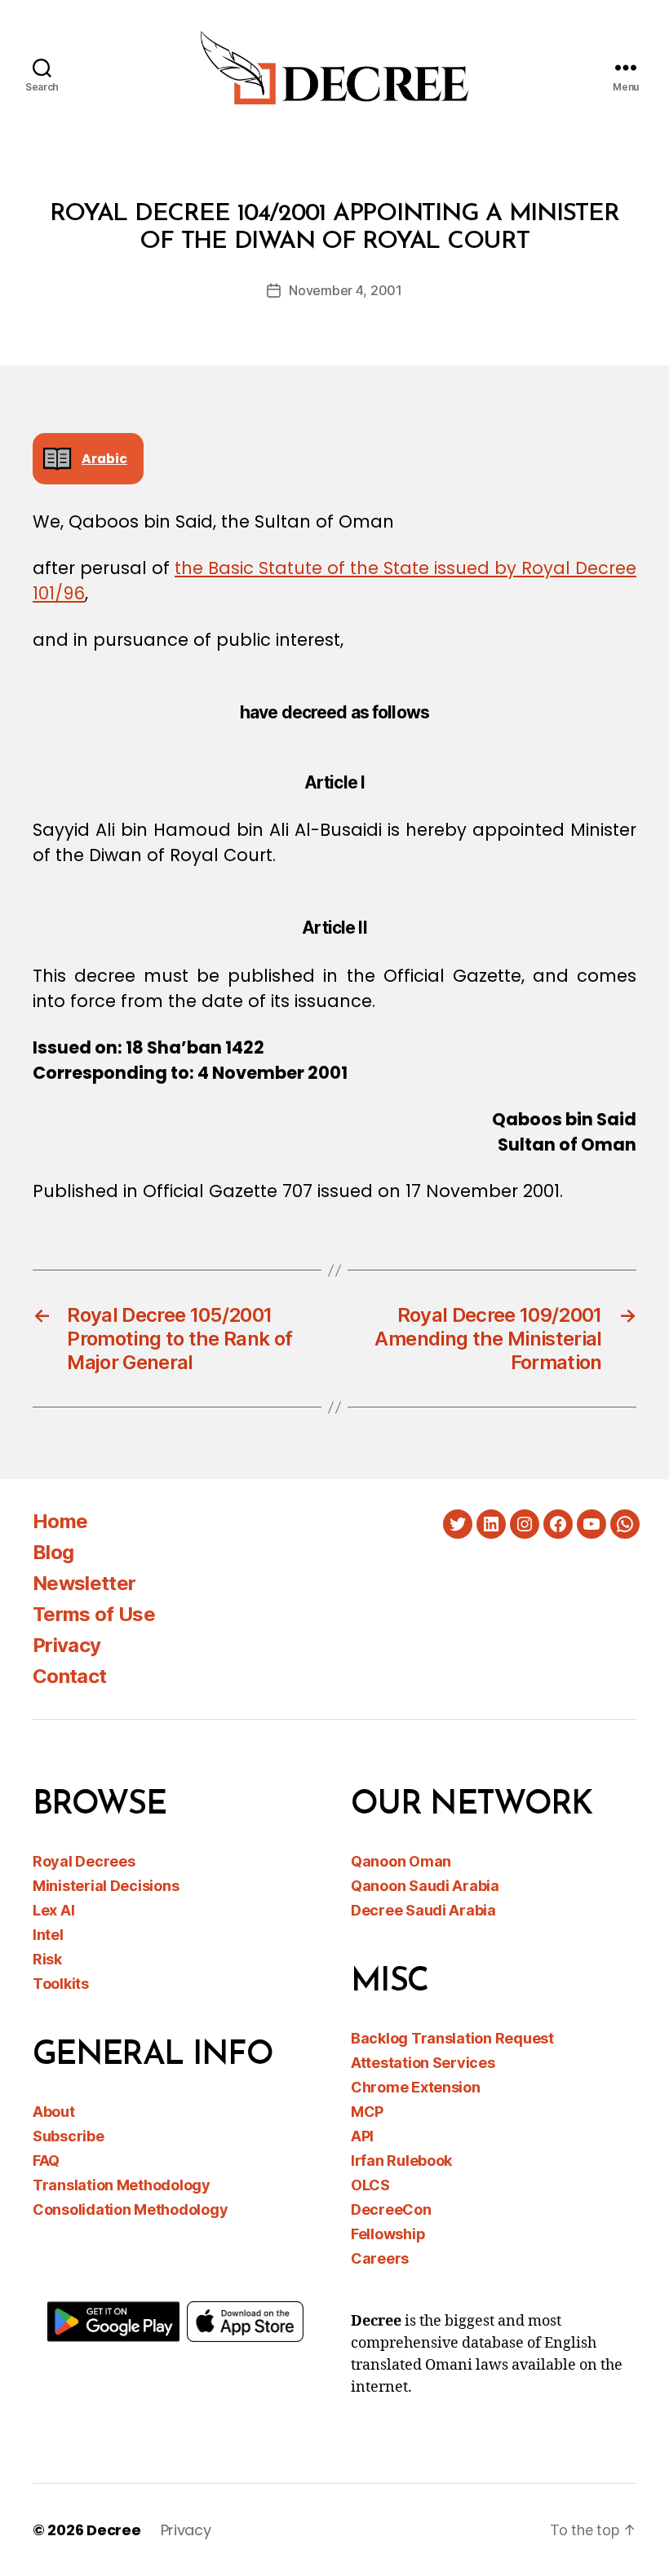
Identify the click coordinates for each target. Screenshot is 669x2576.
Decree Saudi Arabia (423, 1910)
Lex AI (53, 1910)
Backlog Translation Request (452, 2038)
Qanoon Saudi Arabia (425, 1886)
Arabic (104, 459)
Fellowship (388, 2234)
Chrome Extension (416, 2087)
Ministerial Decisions (106, 1886)
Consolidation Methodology (130, 2209)
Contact (69, 1676)
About (54, 2112)
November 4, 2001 (346, 290)
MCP (367, 2112)
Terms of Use (94, 1614)
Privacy (66, 1645)
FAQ (46, 2161)
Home (60, 1521)
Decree (113, 2530)
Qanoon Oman (401, 1861)
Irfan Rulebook (401, 2161)
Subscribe (69, 2136)
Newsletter (84, 1583)
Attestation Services (423, 2063)
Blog (53, 1552)
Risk (47, 1959)
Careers (380, 2258)
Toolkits (61, 1984)
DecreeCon (391, 2209)
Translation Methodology (122, 2185)
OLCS (370, 2185)
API (362, 2136)
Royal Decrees (84, 1861)
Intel (48, 1935)
